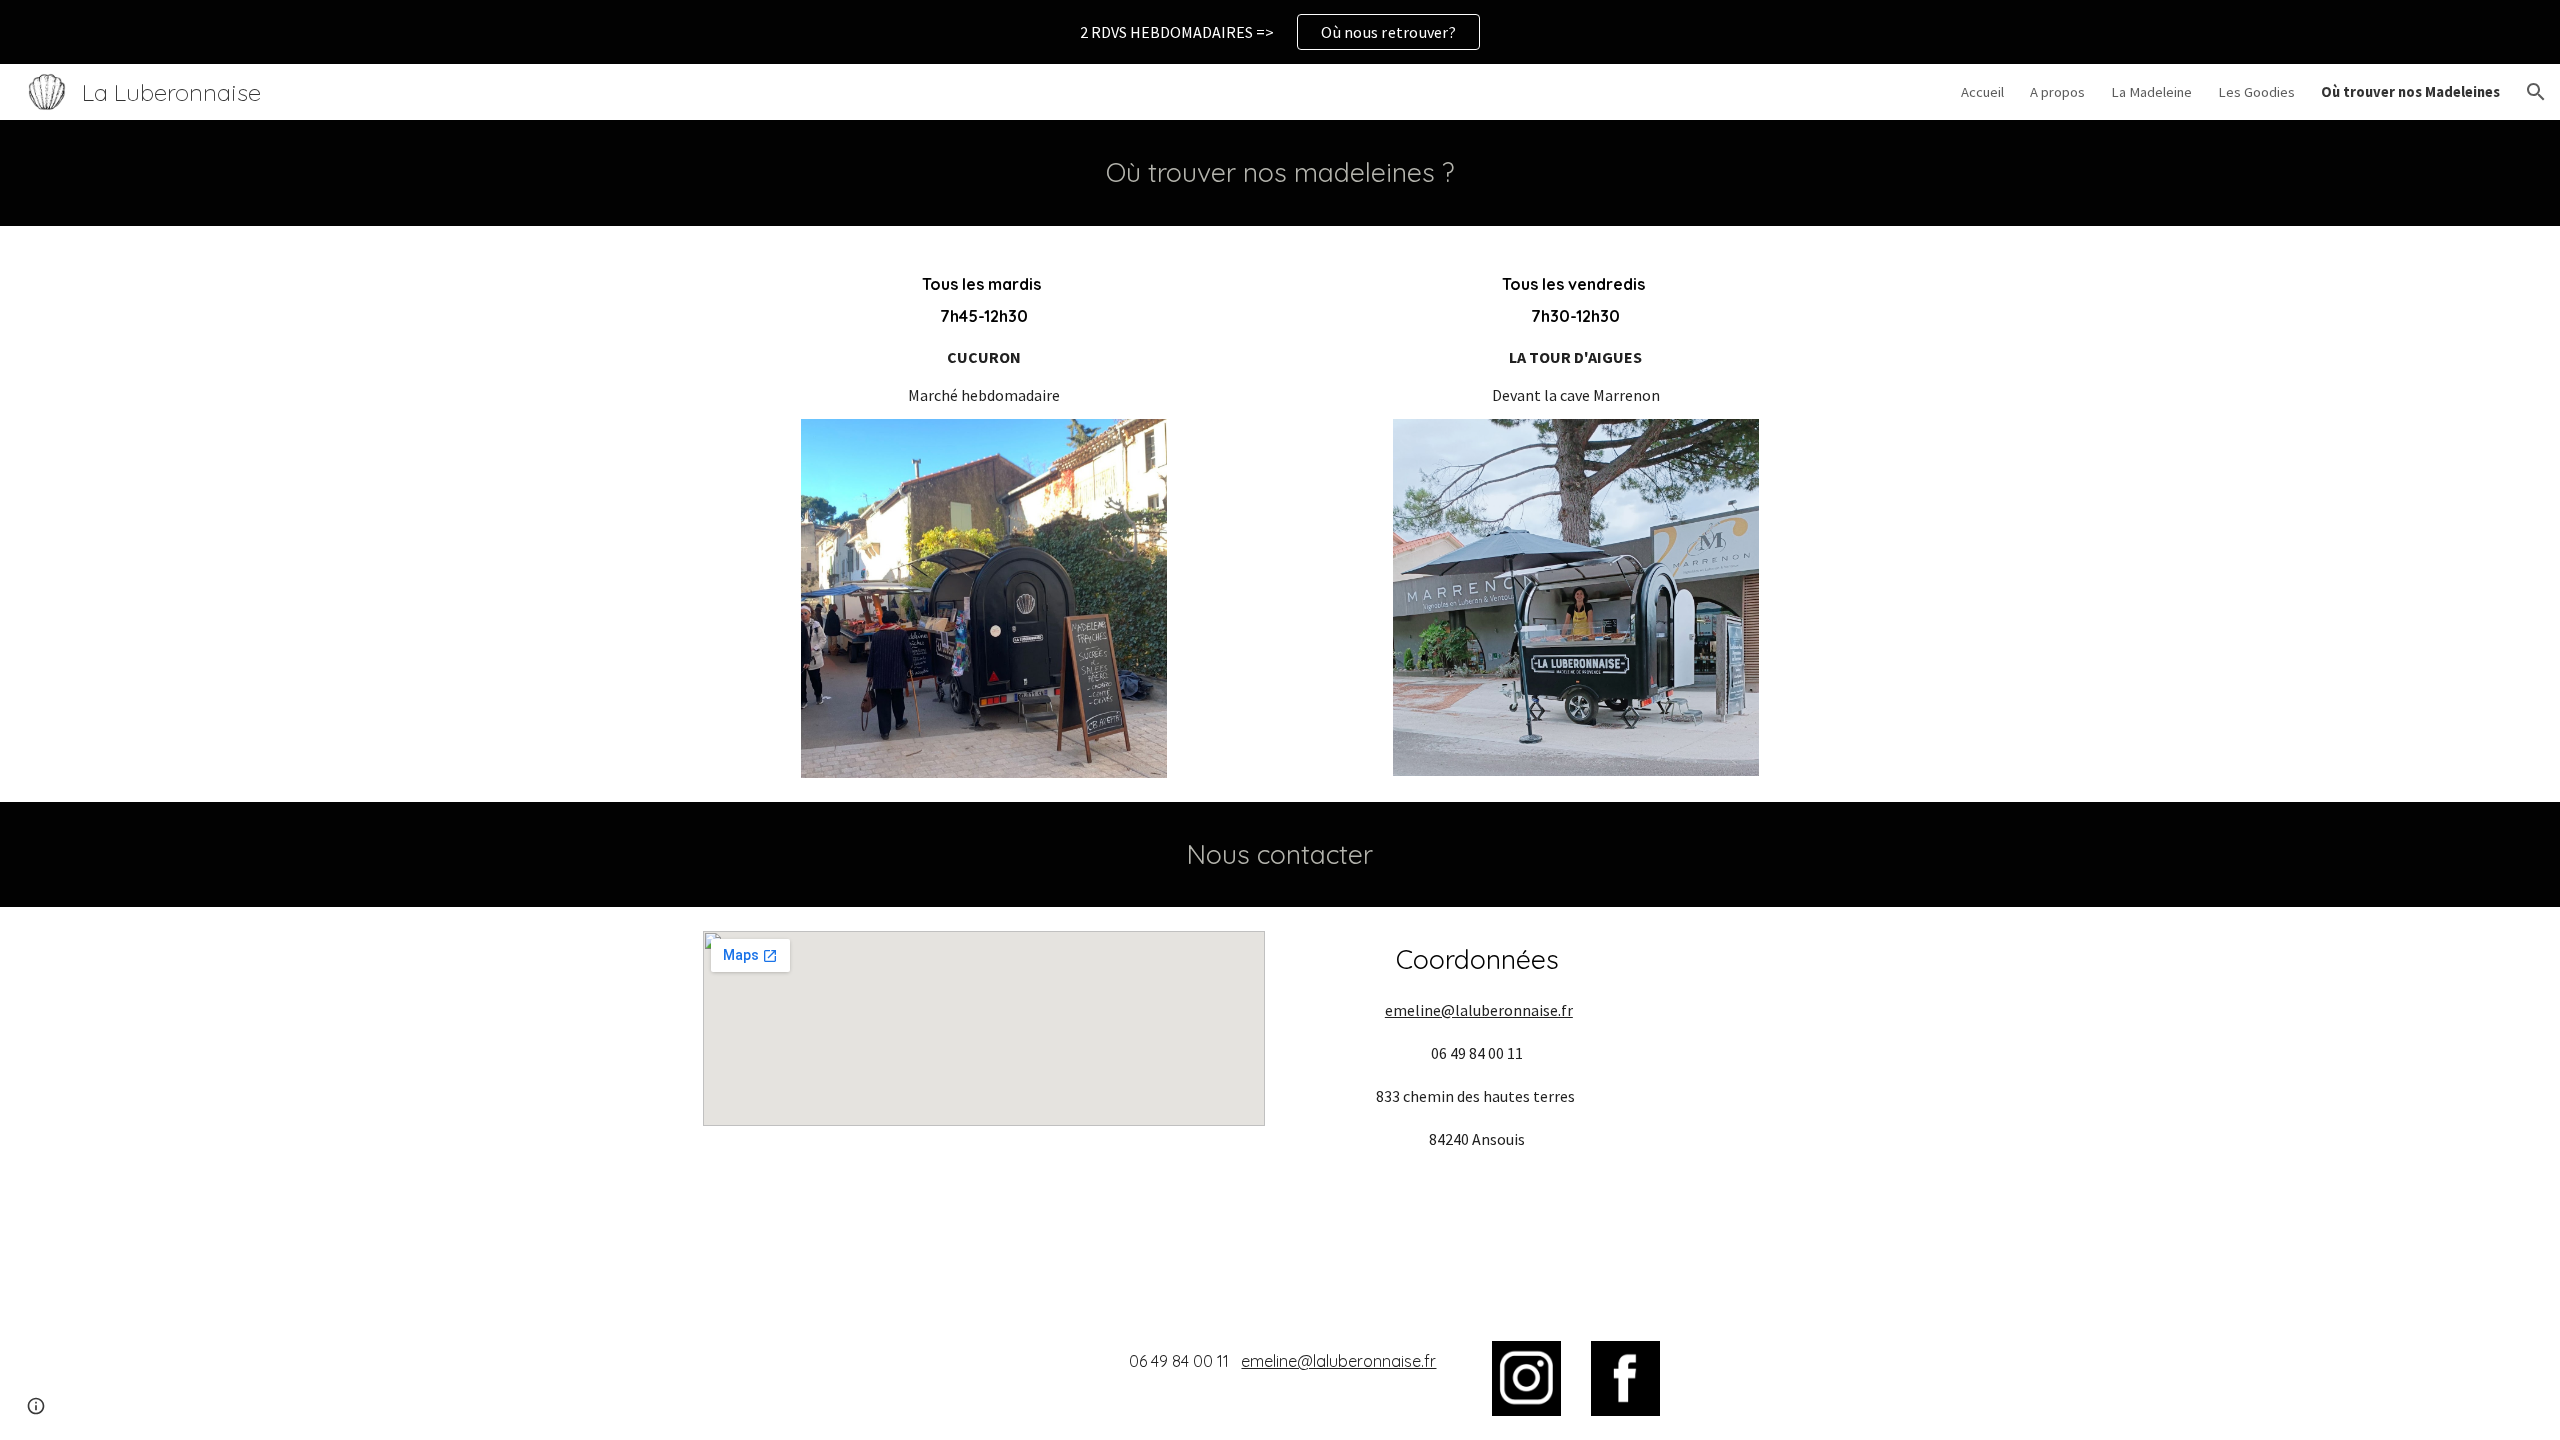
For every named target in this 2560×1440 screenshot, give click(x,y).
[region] (1280, 32)
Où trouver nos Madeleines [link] (2410, 92)
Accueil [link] (1982, 92)
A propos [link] (2057, 92)
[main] (1280, 173)
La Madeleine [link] (2151, 92)
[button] (2536, 92)
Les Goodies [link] (2256, 92)
